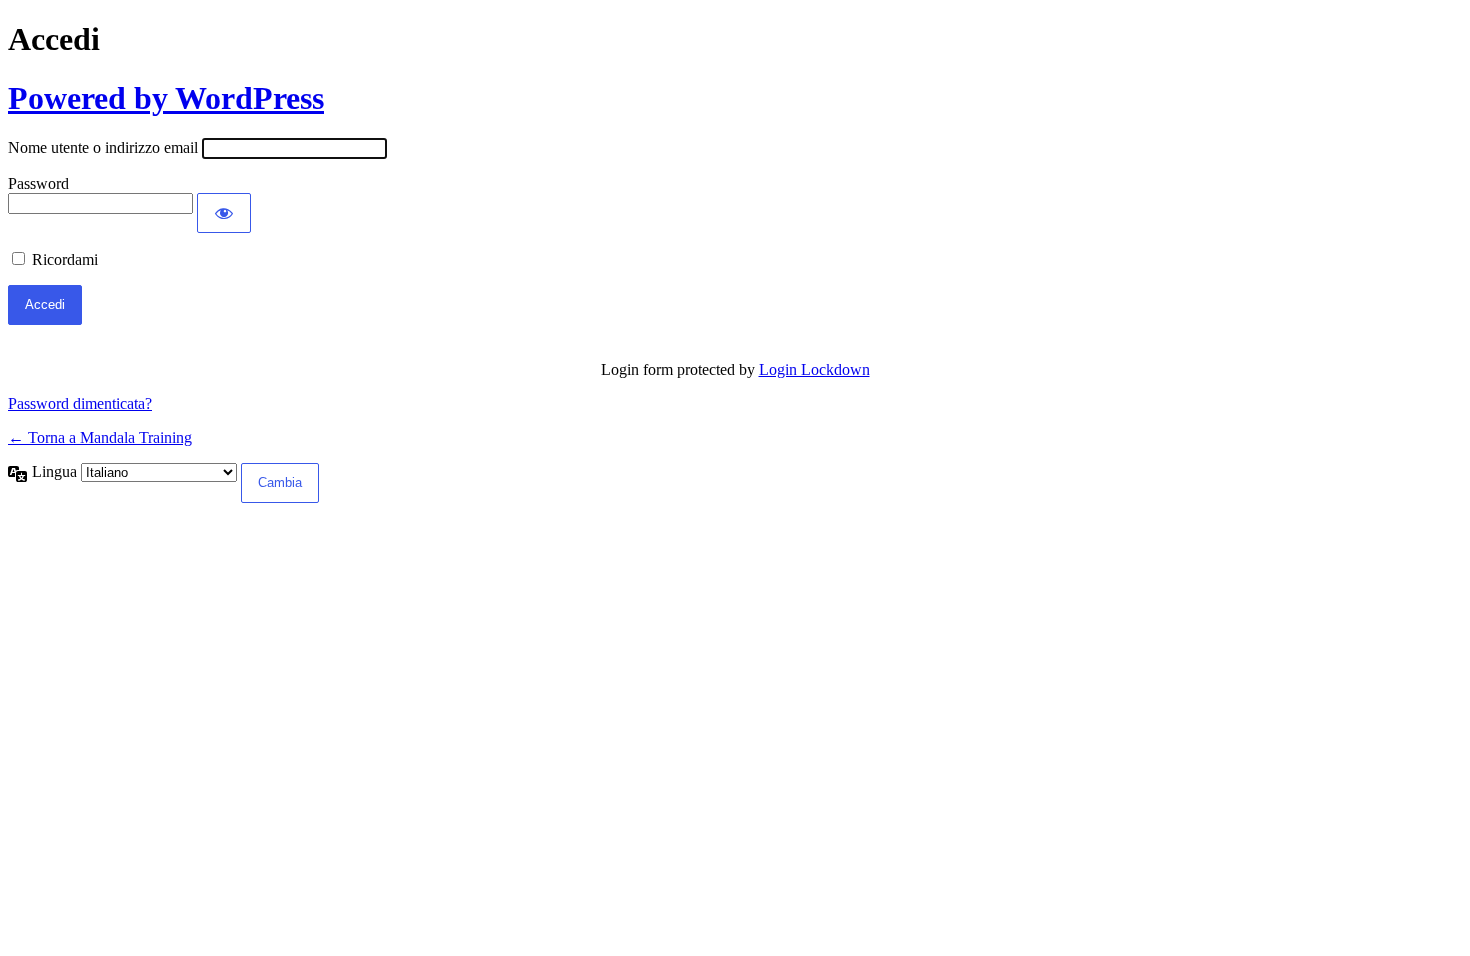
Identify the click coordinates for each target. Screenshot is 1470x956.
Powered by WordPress (166, 98)
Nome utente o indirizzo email (103, 147)
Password (38, 183)
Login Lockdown (814, 369)
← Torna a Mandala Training (100, 437)
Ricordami (65, 259)
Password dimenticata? (80, 403)
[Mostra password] (224, 213)
